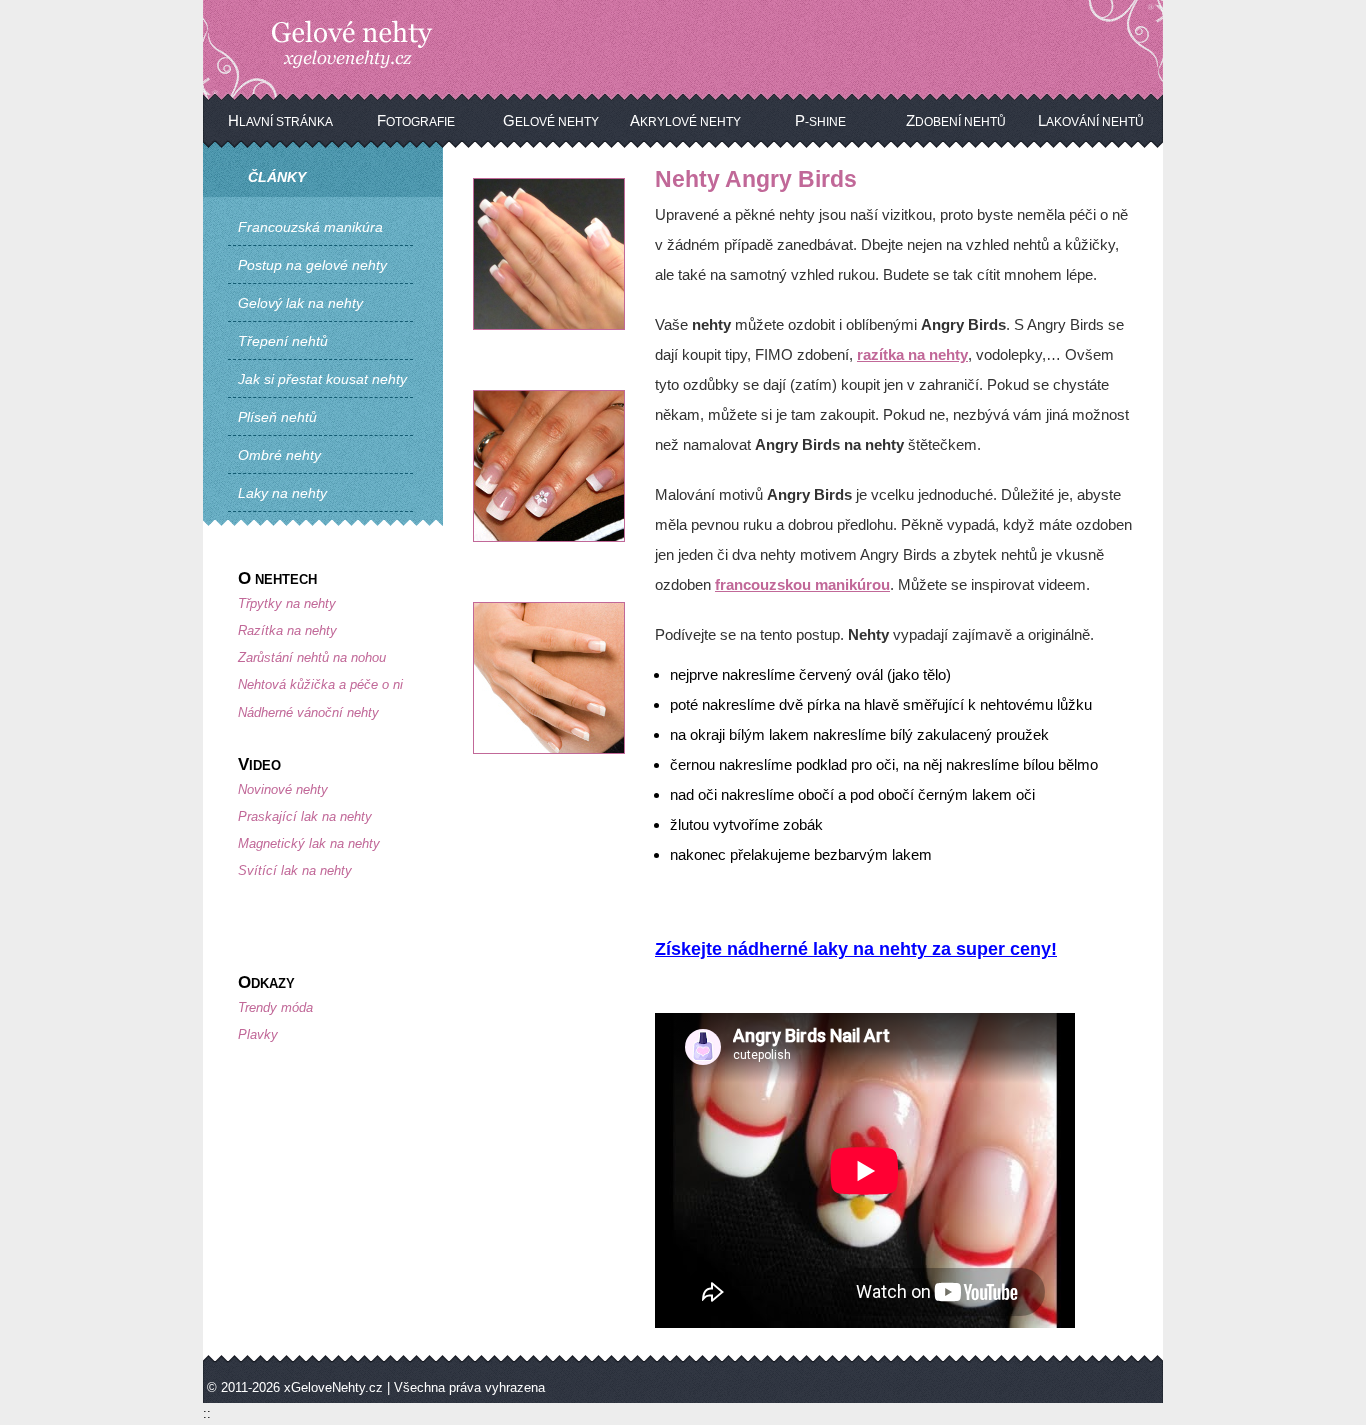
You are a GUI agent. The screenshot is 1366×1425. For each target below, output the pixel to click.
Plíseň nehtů (277, 417)
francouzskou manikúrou (802, 584)
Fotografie (416, 120)
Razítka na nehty (287, 630)
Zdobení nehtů (956, 120)
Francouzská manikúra (310, 227)
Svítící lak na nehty (295, 870)
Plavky (258, 1034)
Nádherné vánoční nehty (308, 712)
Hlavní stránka (280, 120)
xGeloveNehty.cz (333, 1387)
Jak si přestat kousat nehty (322, 379)
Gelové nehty (551, 120)
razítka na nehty (912, 354)
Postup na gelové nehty (312, 265)
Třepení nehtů (283, 341)
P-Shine (820, 120)
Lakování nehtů (1091, 120)
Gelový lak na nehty (300, 303)
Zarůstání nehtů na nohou (312, 657)
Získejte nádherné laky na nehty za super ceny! (856, 949)
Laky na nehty (282, 493)
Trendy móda (275, 1007)
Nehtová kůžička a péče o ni (320, 684)
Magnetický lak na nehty (309, 843)
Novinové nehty (283, 789)
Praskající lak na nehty (305, 816)
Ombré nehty (279, 455)
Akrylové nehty (685, 120)
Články (277, 177)
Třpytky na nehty (287, 603)
